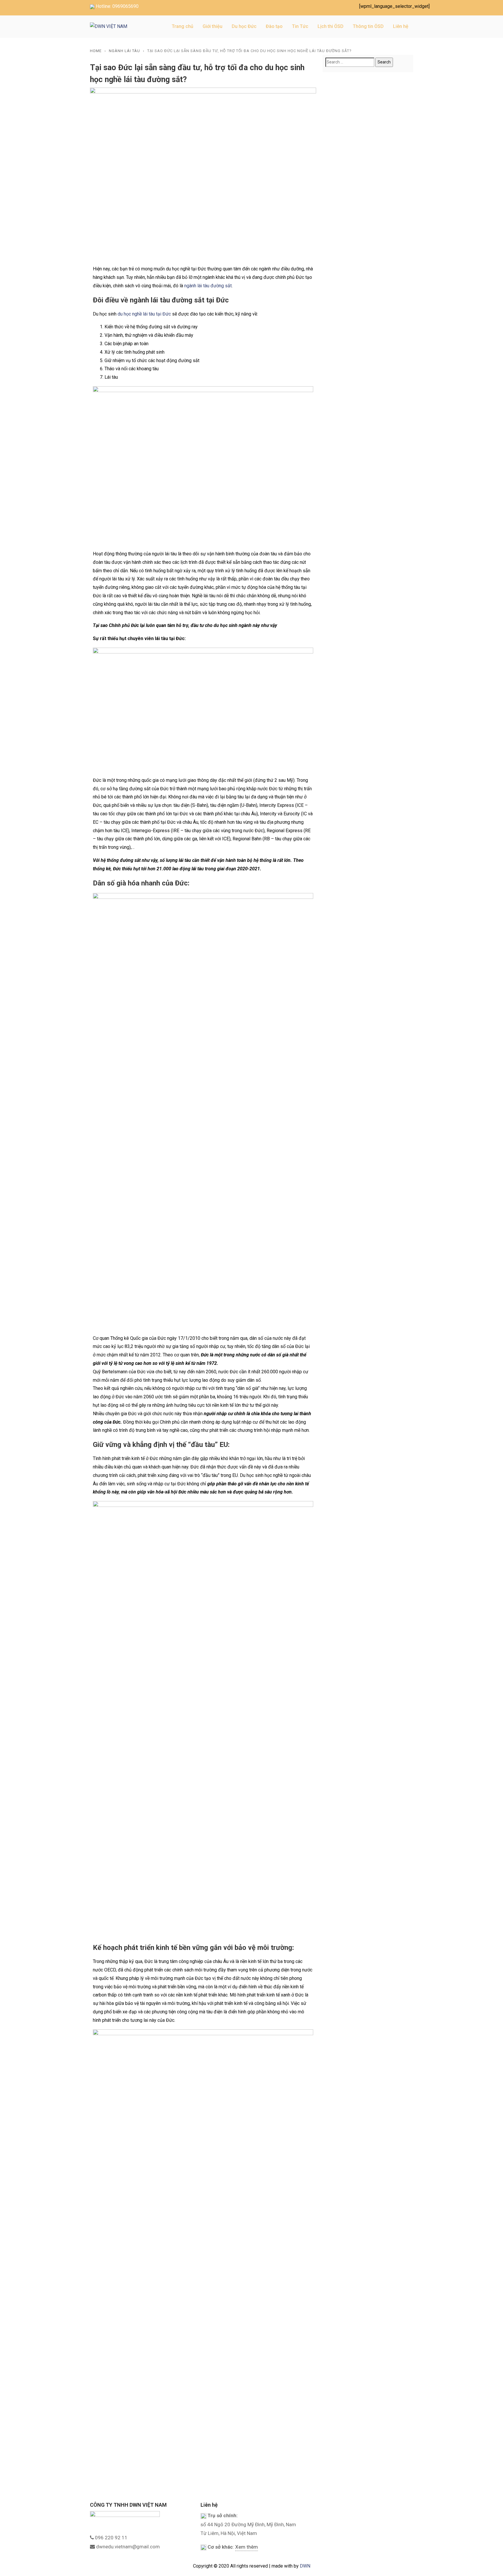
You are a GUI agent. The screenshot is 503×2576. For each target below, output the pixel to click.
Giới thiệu (212, 26)
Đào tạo (274, 26)
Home (96, 51)
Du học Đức (244, 26)
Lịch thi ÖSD (331, 26)
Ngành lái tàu (124, 51)
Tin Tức (300, 26)
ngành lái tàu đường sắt (207, 286)
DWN (305, 2566)
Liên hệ (401, 26)
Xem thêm (247, 2547)
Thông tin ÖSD (368, 26)
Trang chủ (183, 26)
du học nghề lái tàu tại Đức (144, 314)
